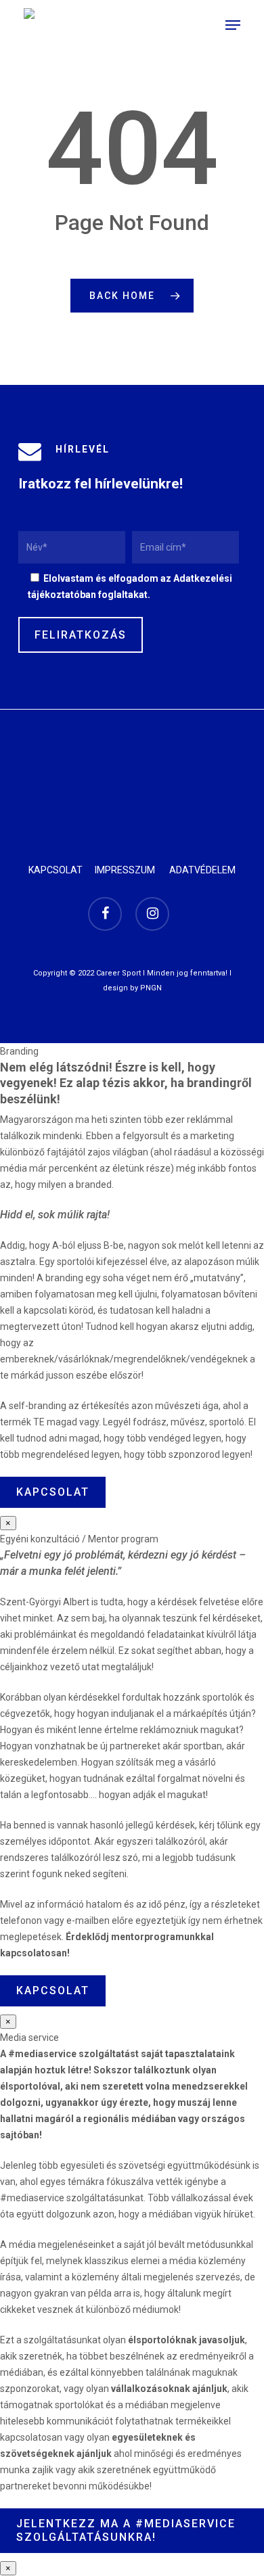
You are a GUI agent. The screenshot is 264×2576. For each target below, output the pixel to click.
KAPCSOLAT (56, 870)
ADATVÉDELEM (202, 870)
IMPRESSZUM (125, 870)
